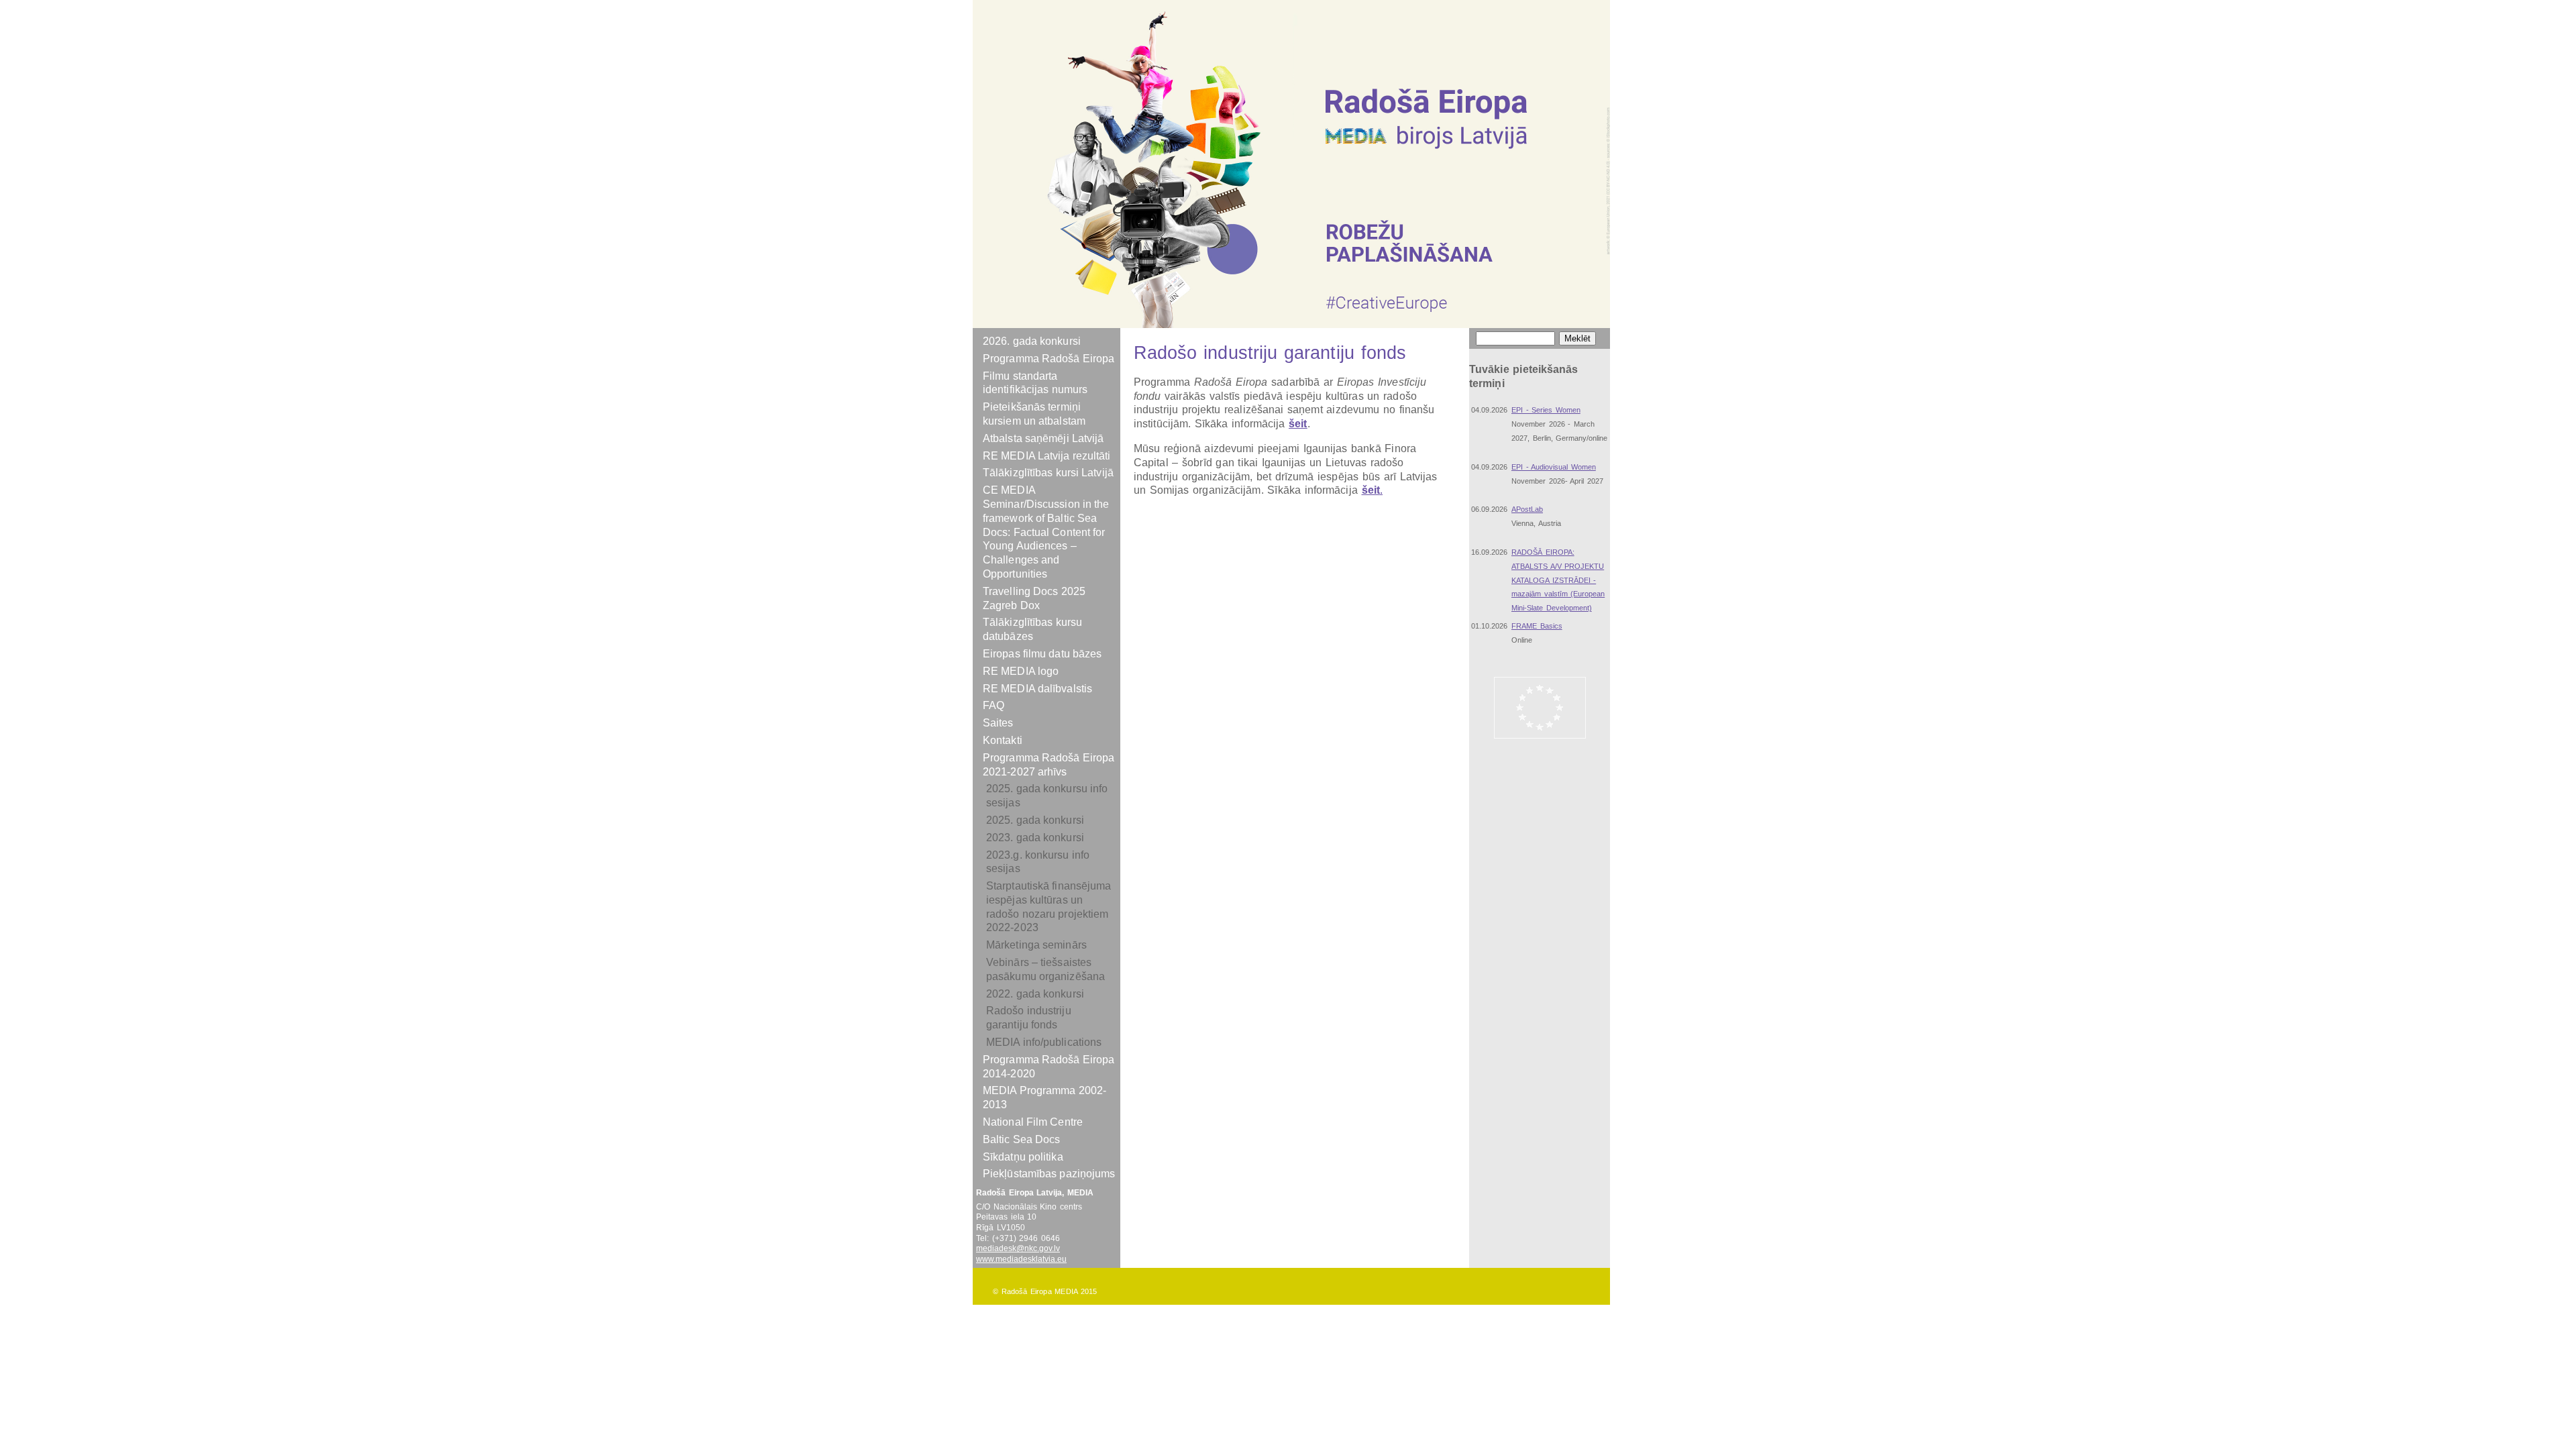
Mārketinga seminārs (1036, 945)
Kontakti (1003, 740)
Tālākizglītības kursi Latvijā (1048, 473)
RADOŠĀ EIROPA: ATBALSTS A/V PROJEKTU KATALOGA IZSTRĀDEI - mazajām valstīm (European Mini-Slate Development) (1558, 580)
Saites (998, 723)
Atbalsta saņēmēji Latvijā (1043, 438)
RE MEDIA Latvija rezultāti (1047, 456)
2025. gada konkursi (1035, 820)
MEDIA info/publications (1044, 1042)
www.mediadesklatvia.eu (1021, 1259)
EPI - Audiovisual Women (1554, 467)
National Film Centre (1033, 1122)
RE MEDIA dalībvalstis (1037, 689)
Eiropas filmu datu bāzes (1042, 654)
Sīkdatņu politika (1023, 1157)
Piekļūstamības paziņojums (1049, 1174)
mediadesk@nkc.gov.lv (1018, 1248)
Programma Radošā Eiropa (1049, 359)
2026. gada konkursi (1032, 341)
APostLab (1527, 509)
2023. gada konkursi (1035, 838)
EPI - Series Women (1546, 410)
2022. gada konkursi (1035, 994)
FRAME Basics (1537, 626)
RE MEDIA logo (1021, 671)
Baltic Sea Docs (1022, 1139)
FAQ (994, 705)
